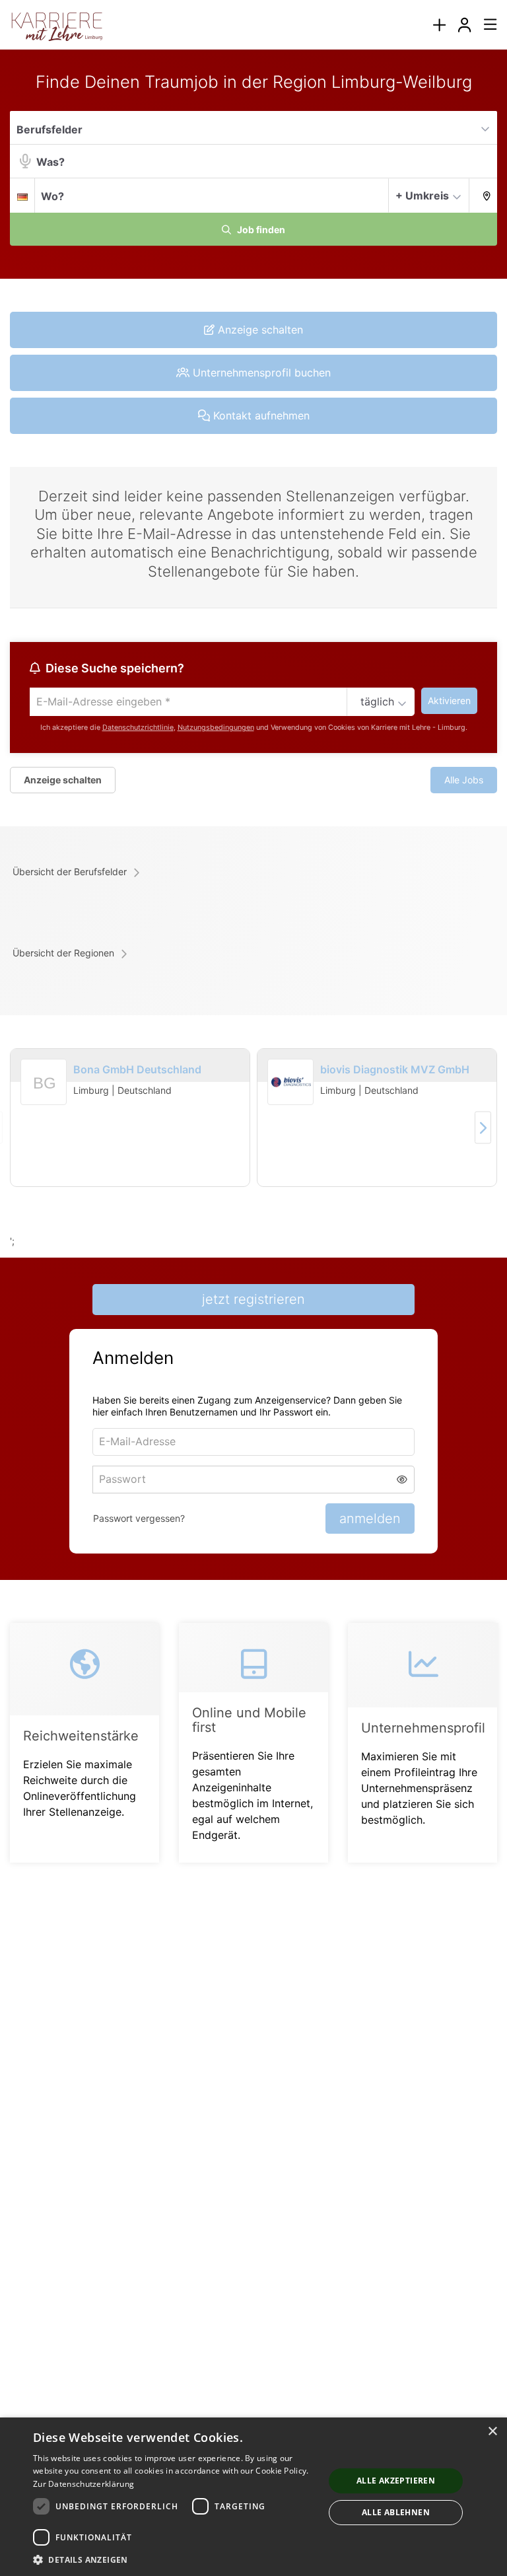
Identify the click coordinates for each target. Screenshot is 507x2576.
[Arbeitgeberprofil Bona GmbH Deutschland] (44, 1099)
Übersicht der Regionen (63, 953)
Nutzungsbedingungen (216, 728)
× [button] (492, 2432)
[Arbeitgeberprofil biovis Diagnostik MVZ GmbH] (290, 1083)
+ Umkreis (422, 196)
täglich (377, 701)
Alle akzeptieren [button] (396, 2481)
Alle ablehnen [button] (396, 2512)
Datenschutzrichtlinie (138, 728)
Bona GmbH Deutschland (137, 1069)
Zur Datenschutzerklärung (84, 2484)
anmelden (370, 1519)
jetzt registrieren (253, 1299)
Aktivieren (449, 700)
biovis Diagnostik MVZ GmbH (395, 1069)
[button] (483, 195)
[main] (253, 983)
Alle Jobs (464, 780)
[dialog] (253, 2497)
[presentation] (439, 25)
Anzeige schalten (63, 780)
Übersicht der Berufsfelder (70, 872)
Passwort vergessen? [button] (139, 1518)
